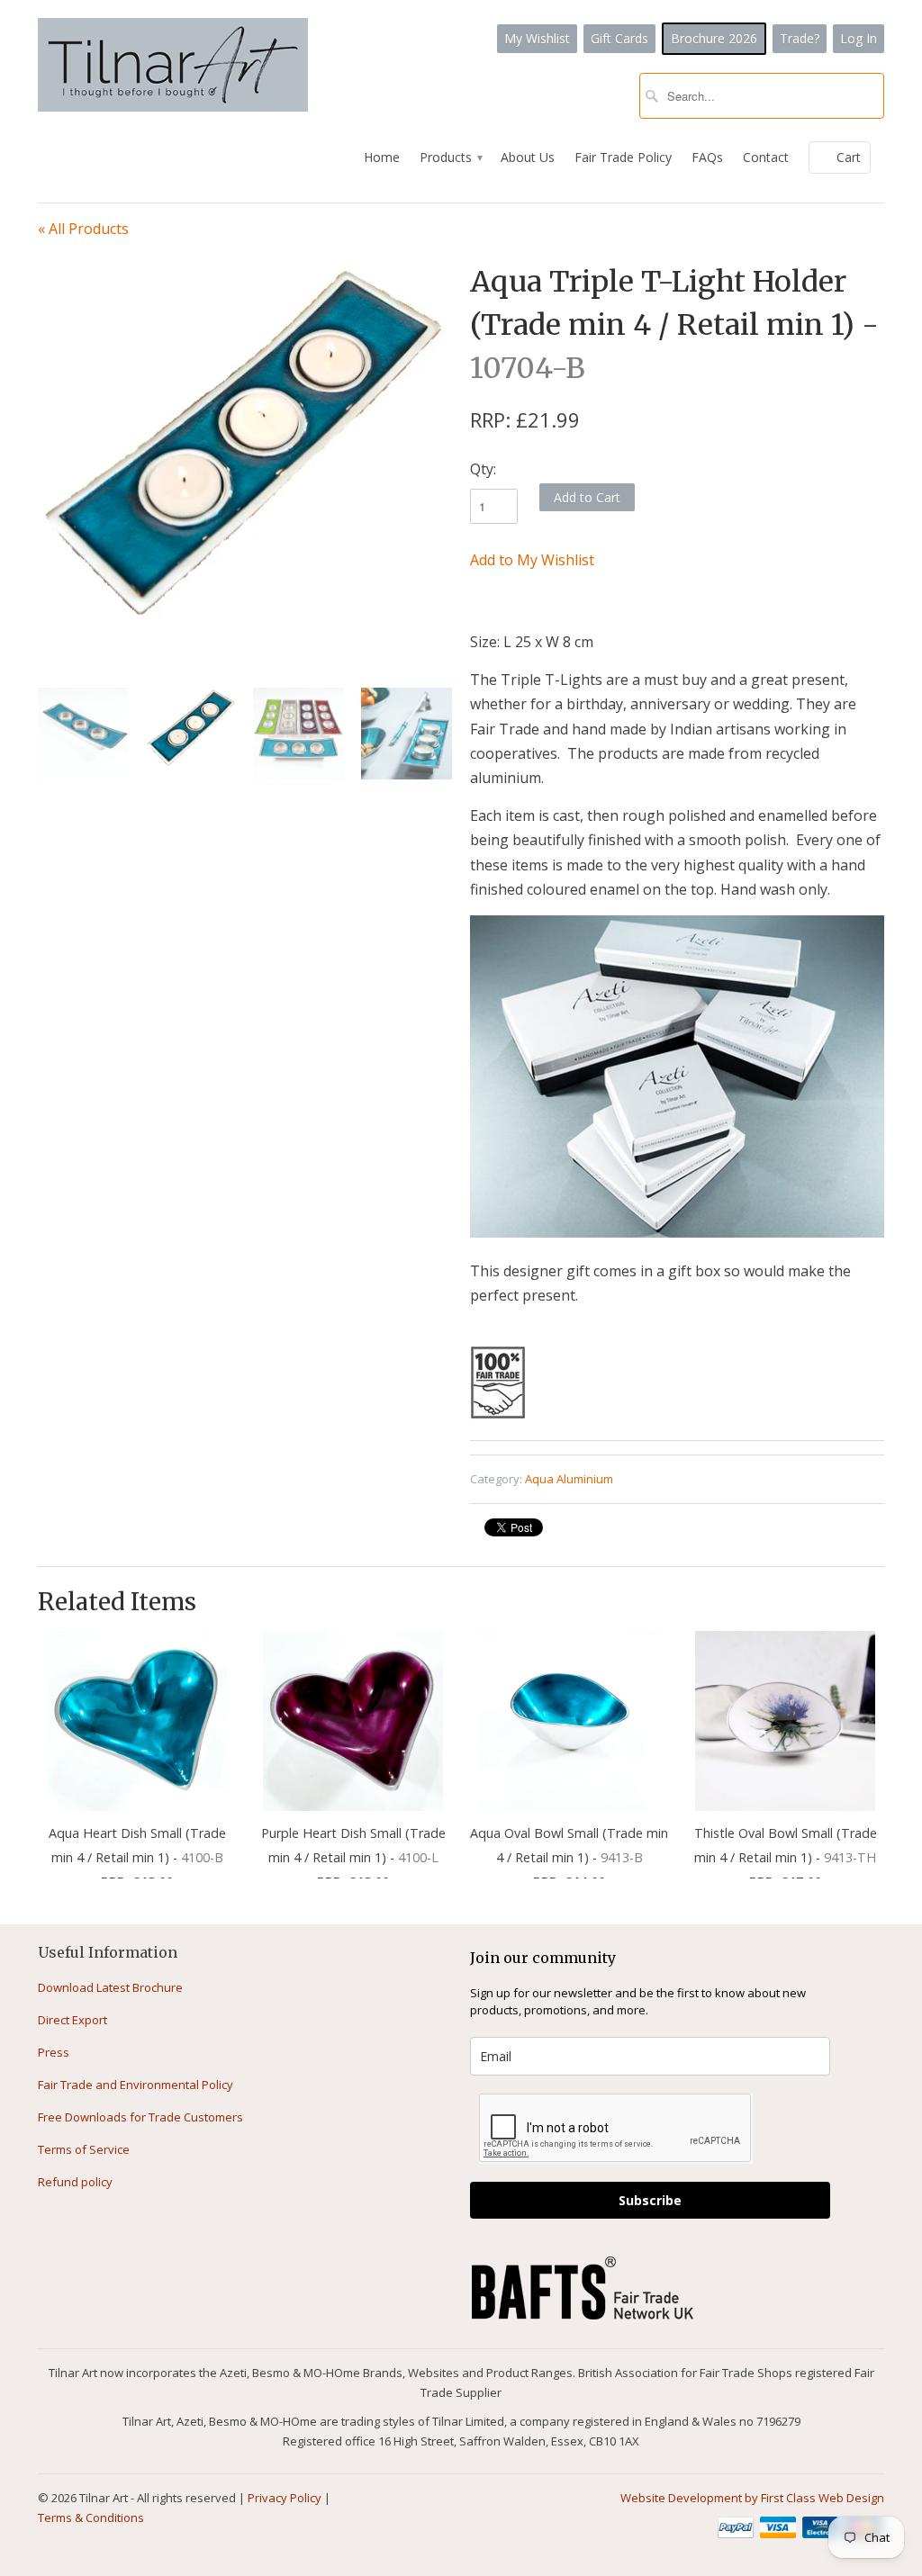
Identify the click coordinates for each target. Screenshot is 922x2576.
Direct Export (72, 2020)
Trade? (800, 38)
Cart (849, 157)
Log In (859, 38)
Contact (766, 157)
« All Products (83, 229)
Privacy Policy (285, 2498)
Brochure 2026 (714, 38)
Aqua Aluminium (569, 1479)
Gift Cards (619, 38)
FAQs (707, 157)
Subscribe (650, 2200)
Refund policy (75, 2182)
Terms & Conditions (91, 2517)
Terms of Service (84, 2149)
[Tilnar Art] (173, 67)
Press (54, 2052)
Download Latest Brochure (110, 1987)
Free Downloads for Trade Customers (140, 2117)
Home (382, 157)
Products (450, 157)
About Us (528, 157)
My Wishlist (537, 38)
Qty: (483, 469)
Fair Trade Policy (623, 157)
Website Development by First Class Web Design (752, 2498)
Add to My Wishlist (532, 560)
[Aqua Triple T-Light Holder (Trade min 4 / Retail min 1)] (245, 440)
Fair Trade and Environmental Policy (136, 2085)
